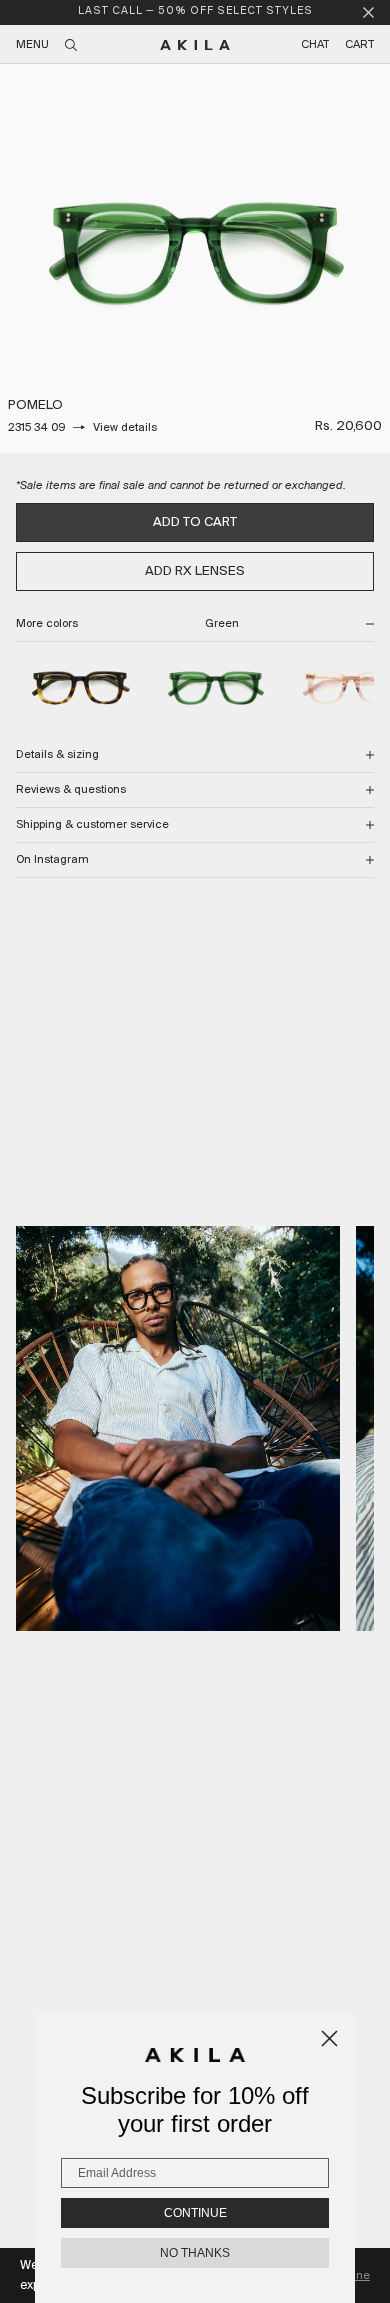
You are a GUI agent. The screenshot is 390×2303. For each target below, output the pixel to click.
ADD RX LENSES (195, 571)
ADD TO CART (195, 522)
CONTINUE (195, 2213)
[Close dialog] (329, 2038)
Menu (32, 45)
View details (125, 428)
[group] (195, 258)
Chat (315, 45)
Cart (359, 45)
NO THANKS (195, 2253)
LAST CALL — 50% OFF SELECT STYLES (195, 11)
